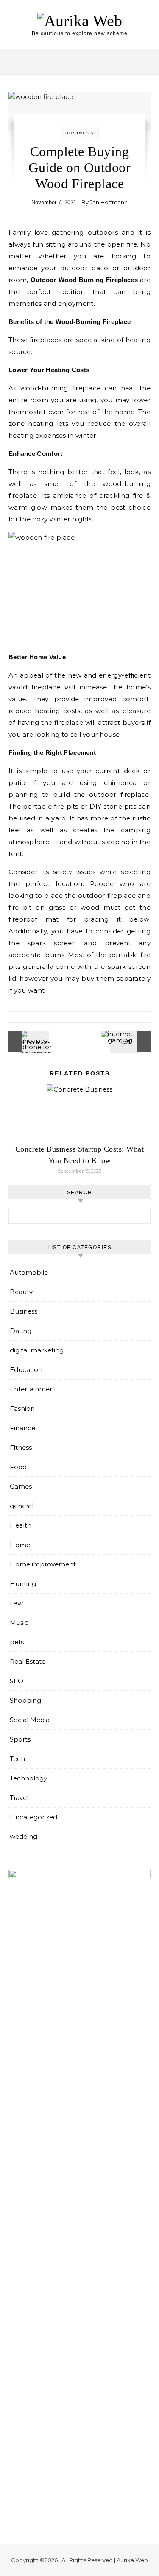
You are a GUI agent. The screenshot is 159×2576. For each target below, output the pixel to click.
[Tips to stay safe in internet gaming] (131, 1041)
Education (26, 1370)
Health (21, 1525)
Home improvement (43, 1564)
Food (18, 1467)
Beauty (21, 1292)
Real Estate (28, 1661)
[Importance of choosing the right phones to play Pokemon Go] (28, 1041)
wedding (24, 1837)
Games (21, 1486)
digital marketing (37, 1350)
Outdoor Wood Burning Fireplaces (84, 280)
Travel (19, 1798)
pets (17, 1642)
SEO (17, 1681)
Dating (21, 1331)
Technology (28, 1778)
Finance (22, 1428)
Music (19, 1623)
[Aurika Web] (80, 21)
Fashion (22, 1409)
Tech (17, 1759)
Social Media (30, 1720)
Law (16, 1603)
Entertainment (33, 1389)
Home (20, 1545)
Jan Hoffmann (109, 202)
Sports (20, 1739)
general (22, 1506)
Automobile (29, 1272)
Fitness (21, 1447)
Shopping (25, 1700)
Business (80, 133)
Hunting (23, 1584)
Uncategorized (33, 1817)
